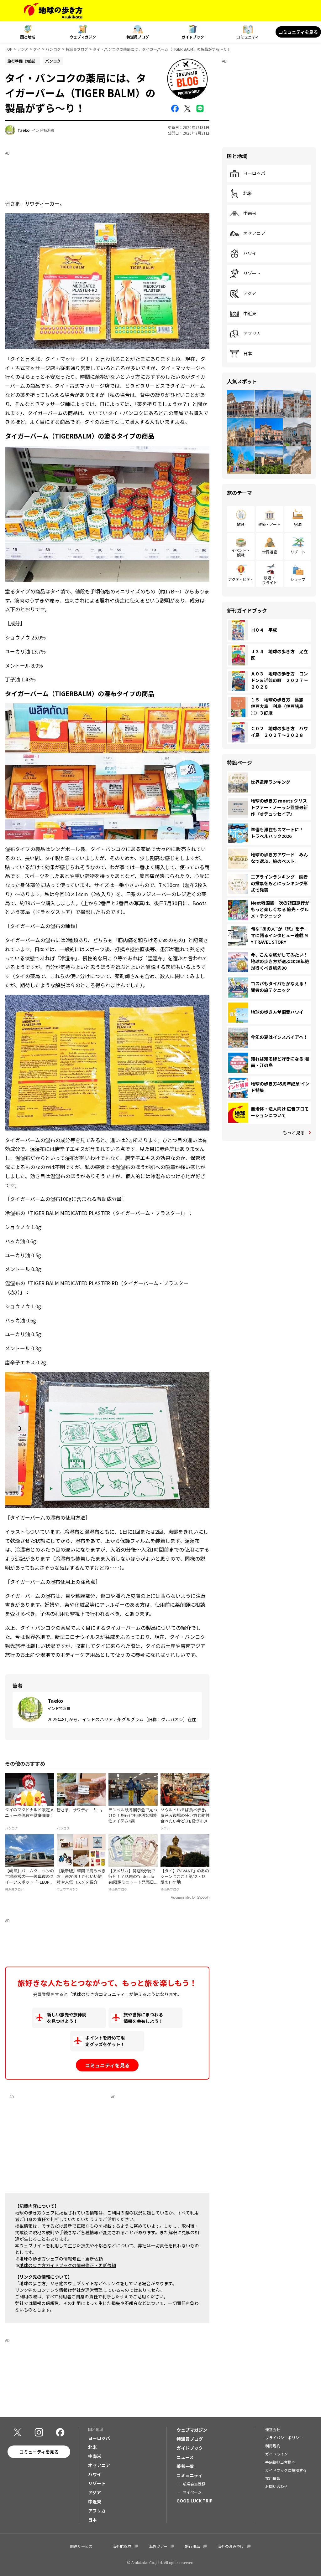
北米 (248, 193)
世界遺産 (270, 552)
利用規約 (273, 2446)
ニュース (185, 2457)
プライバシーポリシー (284, 2437)
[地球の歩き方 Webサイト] (53, 11)
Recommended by (183, 1898)
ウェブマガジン (83, 37)
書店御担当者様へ (280, 2462)
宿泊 (298, 524)
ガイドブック (193, 37)
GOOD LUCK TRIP (195, 2501)
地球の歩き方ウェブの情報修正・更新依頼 (61, 2259)
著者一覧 (185, 2466)
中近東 (250, 314)
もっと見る (294, 1132)
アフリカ (252, 334)
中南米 (250, 213)
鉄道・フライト (270, 580)
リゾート (252, 274)
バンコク (53, 49)
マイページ (192, 2492)
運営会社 (273, 2429)
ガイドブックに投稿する (286, 2470)
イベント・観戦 (241, 552)
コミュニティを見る (298, 32)
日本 (248, 354)
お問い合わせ (276, 2486)
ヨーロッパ (254, 173)
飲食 (241, 524)
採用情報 (273, 2478)
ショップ (298, 579)
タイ (37, 49)
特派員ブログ (138, 37)
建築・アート (269, 524)
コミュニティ (248, 37)
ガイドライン (276, 2454)
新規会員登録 (194, 2484)
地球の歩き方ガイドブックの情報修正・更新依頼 (68, 2265)
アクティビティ (241, 579)
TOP (9, 49)
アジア (23, 49)
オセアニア (254, 233)
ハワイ (250, 254)
